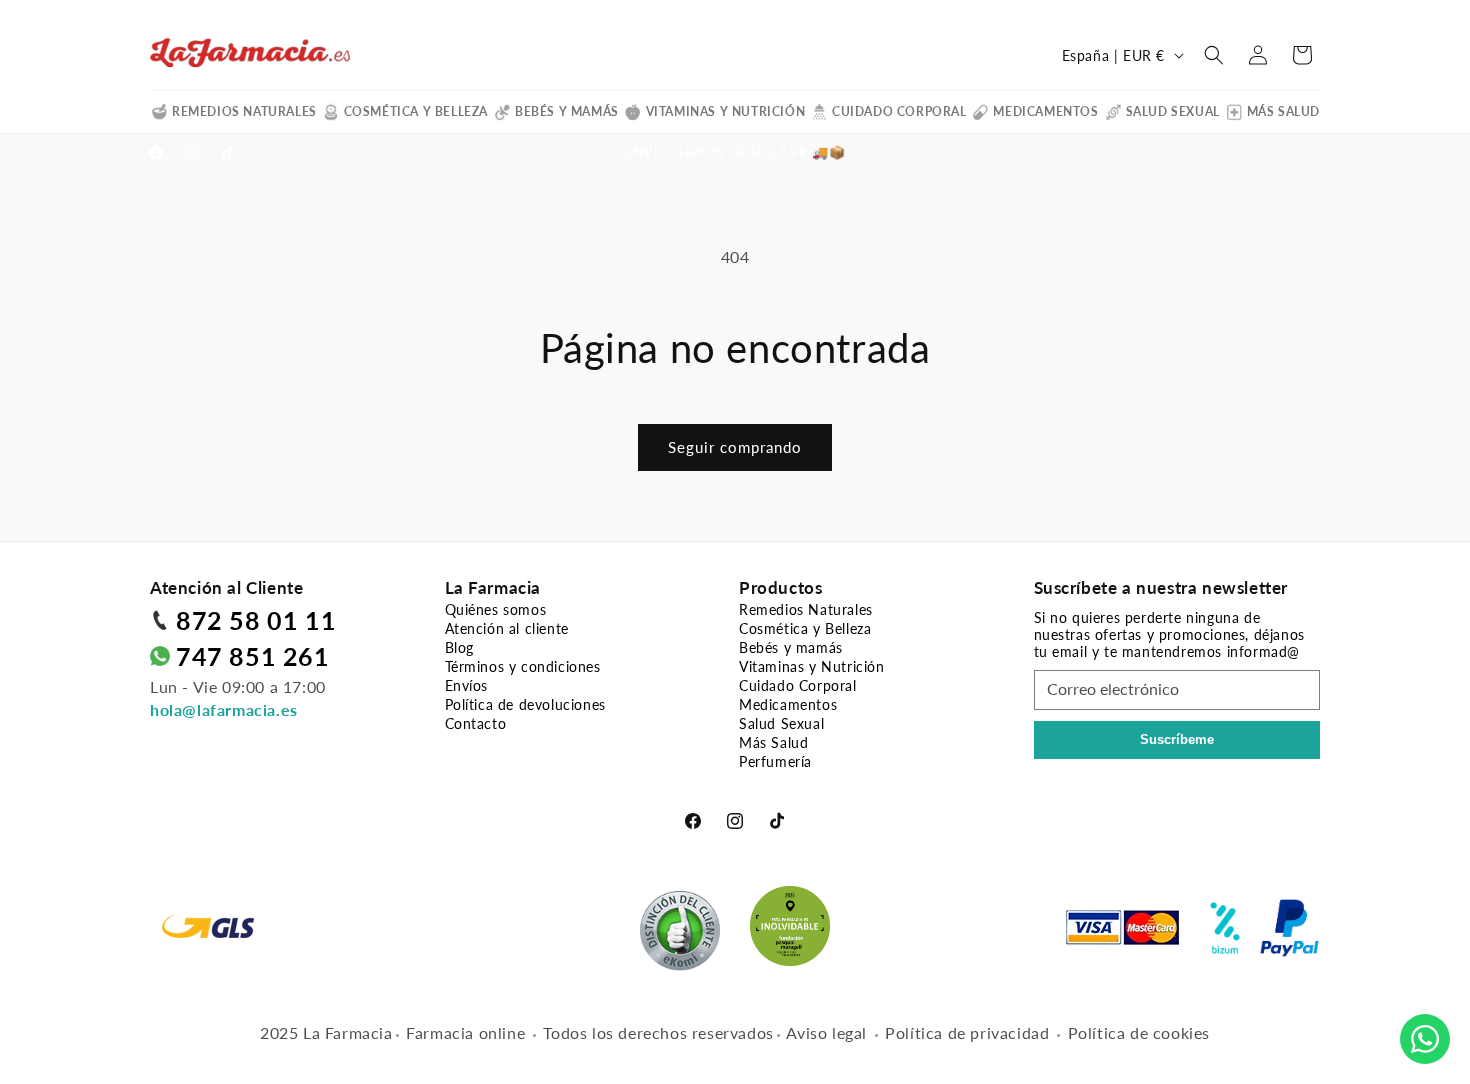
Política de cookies (1139, 1032)
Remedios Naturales (244, 111)
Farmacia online (465, 1032)
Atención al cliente (507, 628)
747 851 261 (253, 656)
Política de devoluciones (525, 704)
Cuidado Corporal (899, 111)
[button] (1214, 55)
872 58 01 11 (256, 620)
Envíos (467, 685)
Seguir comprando (735, 447)
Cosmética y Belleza (416, 111)
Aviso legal (826, 1032)
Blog (459, 647)
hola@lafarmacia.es (224, 709)
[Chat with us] (1425, 1039)
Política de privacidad (967, 1032)
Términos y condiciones (523, 666)
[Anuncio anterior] (508, 153)
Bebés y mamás (567, 111)
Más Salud (1283, 111)
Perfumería (775, 761)
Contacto (476, 723)
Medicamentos (1045, 111)
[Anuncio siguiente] (962, 153)
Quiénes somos (496, 609)
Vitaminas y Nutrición (726, 111)
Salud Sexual (1173, 111)
